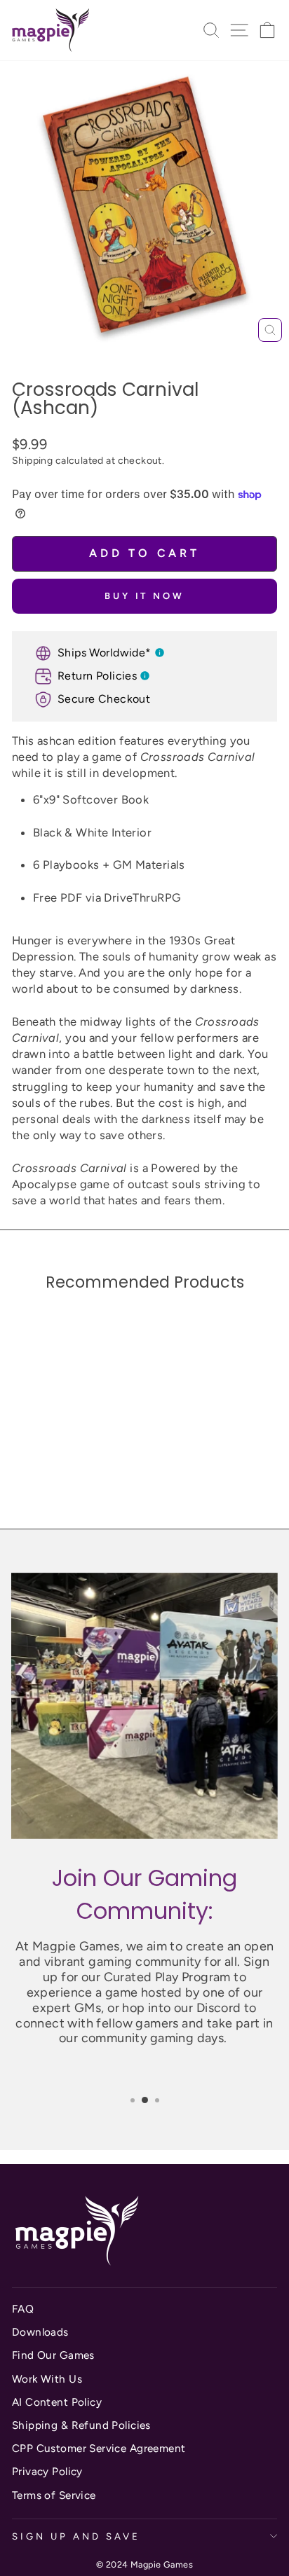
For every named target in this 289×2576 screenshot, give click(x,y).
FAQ (23, 2309)
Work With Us (47, 2379)
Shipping (32, 461)
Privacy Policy (47, 2471)
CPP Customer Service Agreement (99, 2448)
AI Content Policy (57, 2402)
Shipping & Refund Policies (81, 2425)
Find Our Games (53, 2355)
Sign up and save (76, 2536)
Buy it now (144, 596)
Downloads (40, 2332)
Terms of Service (54, 2495)
